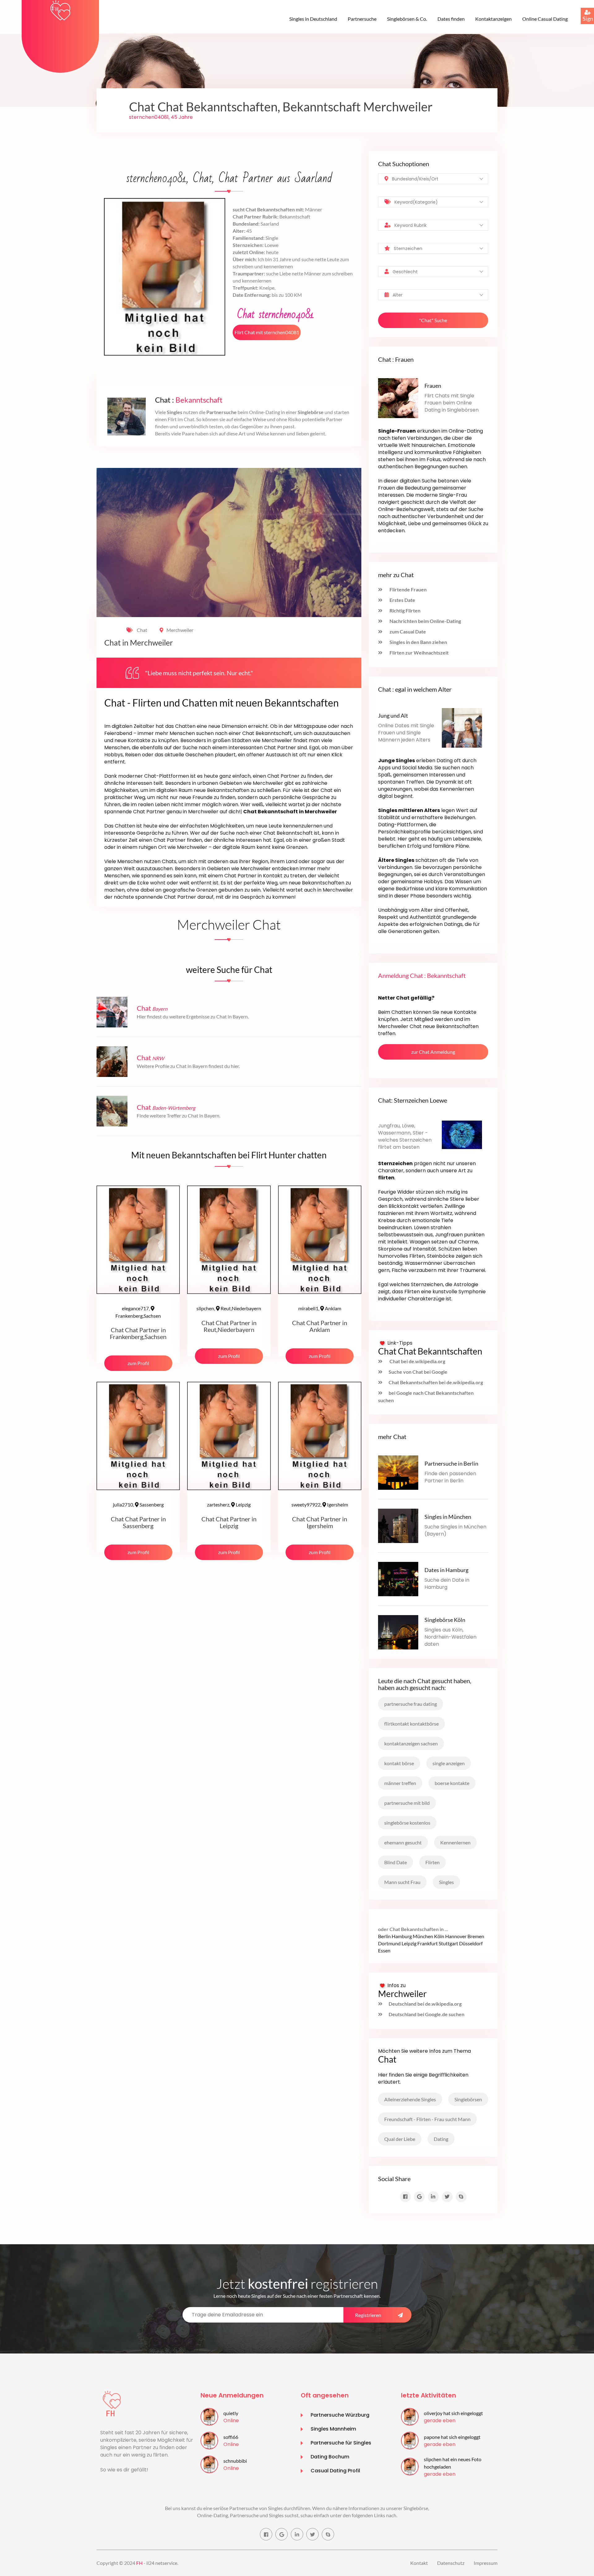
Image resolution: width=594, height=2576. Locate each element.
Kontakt (419, 2563)
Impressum (486, 2563)
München (423, 1936)
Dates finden (451, 19)
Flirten (433, 1862)
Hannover (456, 1936)
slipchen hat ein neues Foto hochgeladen (453, 2463)
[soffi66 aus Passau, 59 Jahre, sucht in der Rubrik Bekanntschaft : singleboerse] (209, 2440)
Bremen (476, 1936)
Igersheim (320, 1504)
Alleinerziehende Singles (410, 2099)
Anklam (320, 1308)
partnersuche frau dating (411, 1704)
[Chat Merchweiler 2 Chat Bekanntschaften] (60, 10)
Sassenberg (138, 1504)
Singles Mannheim (333, 2429)
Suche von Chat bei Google (418, 1372)
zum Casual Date (407, 631)
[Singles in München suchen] (398, 1525)
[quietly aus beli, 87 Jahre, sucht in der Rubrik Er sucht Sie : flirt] (209, 2416)
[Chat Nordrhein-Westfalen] (112, 1061)
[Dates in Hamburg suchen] (398, 1578)
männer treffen (400, 1783)
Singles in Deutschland (313, 19)
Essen (384, 1950)
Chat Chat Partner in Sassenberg (138, 1522)
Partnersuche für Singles (341, 2443)
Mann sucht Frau (402, 1882)
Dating (441, 2139)
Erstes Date (402, 600)
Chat (142, 630)
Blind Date (396, 1862)
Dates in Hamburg (446, 1570)
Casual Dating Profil (335, 2471)
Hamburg (402, 1936)
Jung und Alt (393, 715)
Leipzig (229, 1504)
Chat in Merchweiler (139, 643)
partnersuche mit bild (407, 1803)
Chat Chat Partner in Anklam (320, 1326)
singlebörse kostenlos (407, 1823)
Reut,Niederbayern (229, 1308)
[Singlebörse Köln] (398, 1631)
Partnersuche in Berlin (451, 1463)
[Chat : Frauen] (398, 398)
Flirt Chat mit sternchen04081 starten (267, 335)
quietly (231, 2413)
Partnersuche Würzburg (340, 2415)
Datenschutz (451, 2563)
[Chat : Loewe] (462, 1134)
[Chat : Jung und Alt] (462, 727)
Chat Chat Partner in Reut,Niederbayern (229, 1326)
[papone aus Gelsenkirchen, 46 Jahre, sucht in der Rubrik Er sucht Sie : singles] (410, 2440)
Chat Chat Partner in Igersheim (320, 1522)
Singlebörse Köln (445, 1620)
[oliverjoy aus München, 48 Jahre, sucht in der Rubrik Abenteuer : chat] (410, 2416)
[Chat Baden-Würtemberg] (112, 1111)
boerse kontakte (452, 1783)
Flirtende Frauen (408, 589)
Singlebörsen (468, 2099)
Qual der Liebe (400, 2139)
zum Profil (138, 1363)
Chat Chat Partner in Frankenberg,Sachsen (138, 1333)
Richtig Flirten (405, 610)
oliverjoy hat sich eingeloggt (453, 2413)
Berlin (384, 1936)
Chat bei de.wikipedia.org (417, 1361)
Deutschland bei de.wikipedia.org (425, 2004)
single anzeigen (449, 1763)
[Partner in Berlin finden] (398, 1472)
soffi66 (231, 2437)
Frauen (433, 386)
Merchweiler (180, 630)
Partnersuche (362, 19)
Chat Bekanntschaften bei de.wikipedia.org (436, 1382)
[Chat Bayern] (112, 1011)
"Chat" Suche (433, 320)
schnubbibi (235, 2461)
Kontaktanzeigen (493, 19)
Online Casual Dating (545, 19)
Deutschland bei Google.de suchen (426, 2014)
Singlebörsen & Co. (407, 19)
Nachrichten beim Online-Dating (425, 621)
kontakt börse (399, 1763)
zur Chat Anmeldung (433, 1052)
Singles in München (448, 1517)
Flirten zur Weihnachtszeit (419, 653)
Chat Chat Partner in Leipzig (229, 1522)
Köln (439, 1936)
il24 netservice (162, 2563)
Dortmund (389, 1943)
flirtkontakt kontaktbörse (411, 1724)
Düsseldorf (471, 1943)
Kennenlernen (455, 1842)
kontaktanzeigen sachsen (411, 1743)
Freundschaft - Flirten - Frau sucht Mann (427, 2119)
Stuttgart (448, 1943)
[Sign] (581, 8)
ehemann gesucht (403, 1842)
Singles (446, 1882)
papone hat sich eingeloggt (452, 2437)
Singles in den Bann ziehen (418, 642)
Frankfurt (428, 1943)
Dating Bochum (330, 2457)
